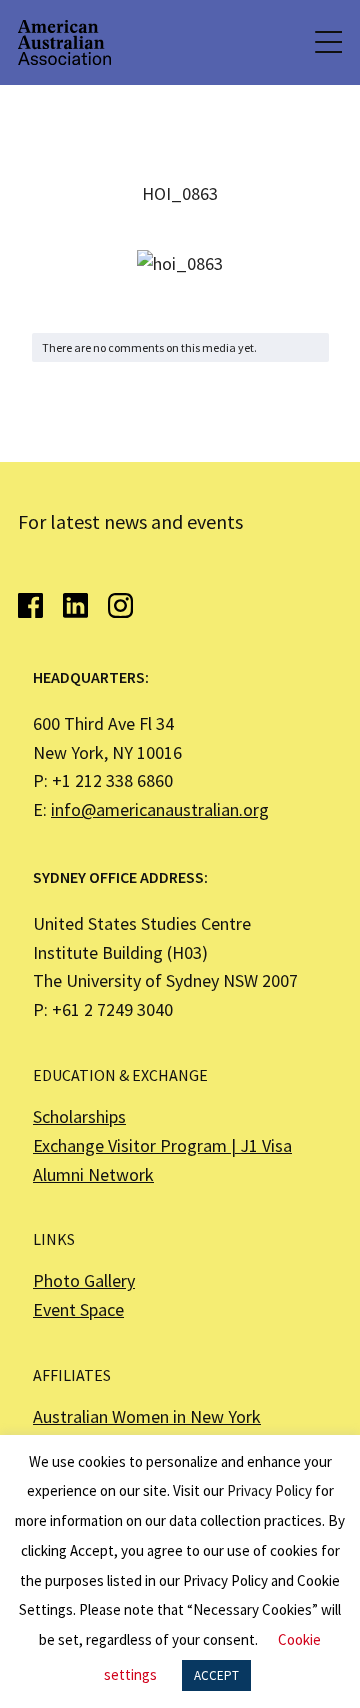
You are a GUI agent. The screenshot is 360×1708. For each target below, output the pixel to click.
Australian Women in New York (147, 1416)
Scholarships (79, 1116)
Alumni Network (93, 1174)
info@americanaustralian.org (160, 809)
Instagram (120, 605)
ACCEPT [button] (216, 1675)
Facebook (30, 605)
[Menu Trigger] (327, 42)
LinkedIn (75, 605)
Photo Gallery (84, 1280)
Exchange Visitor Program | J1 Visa (162, 1145)
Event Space (78, 1309)
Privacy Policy (269, 1490)
